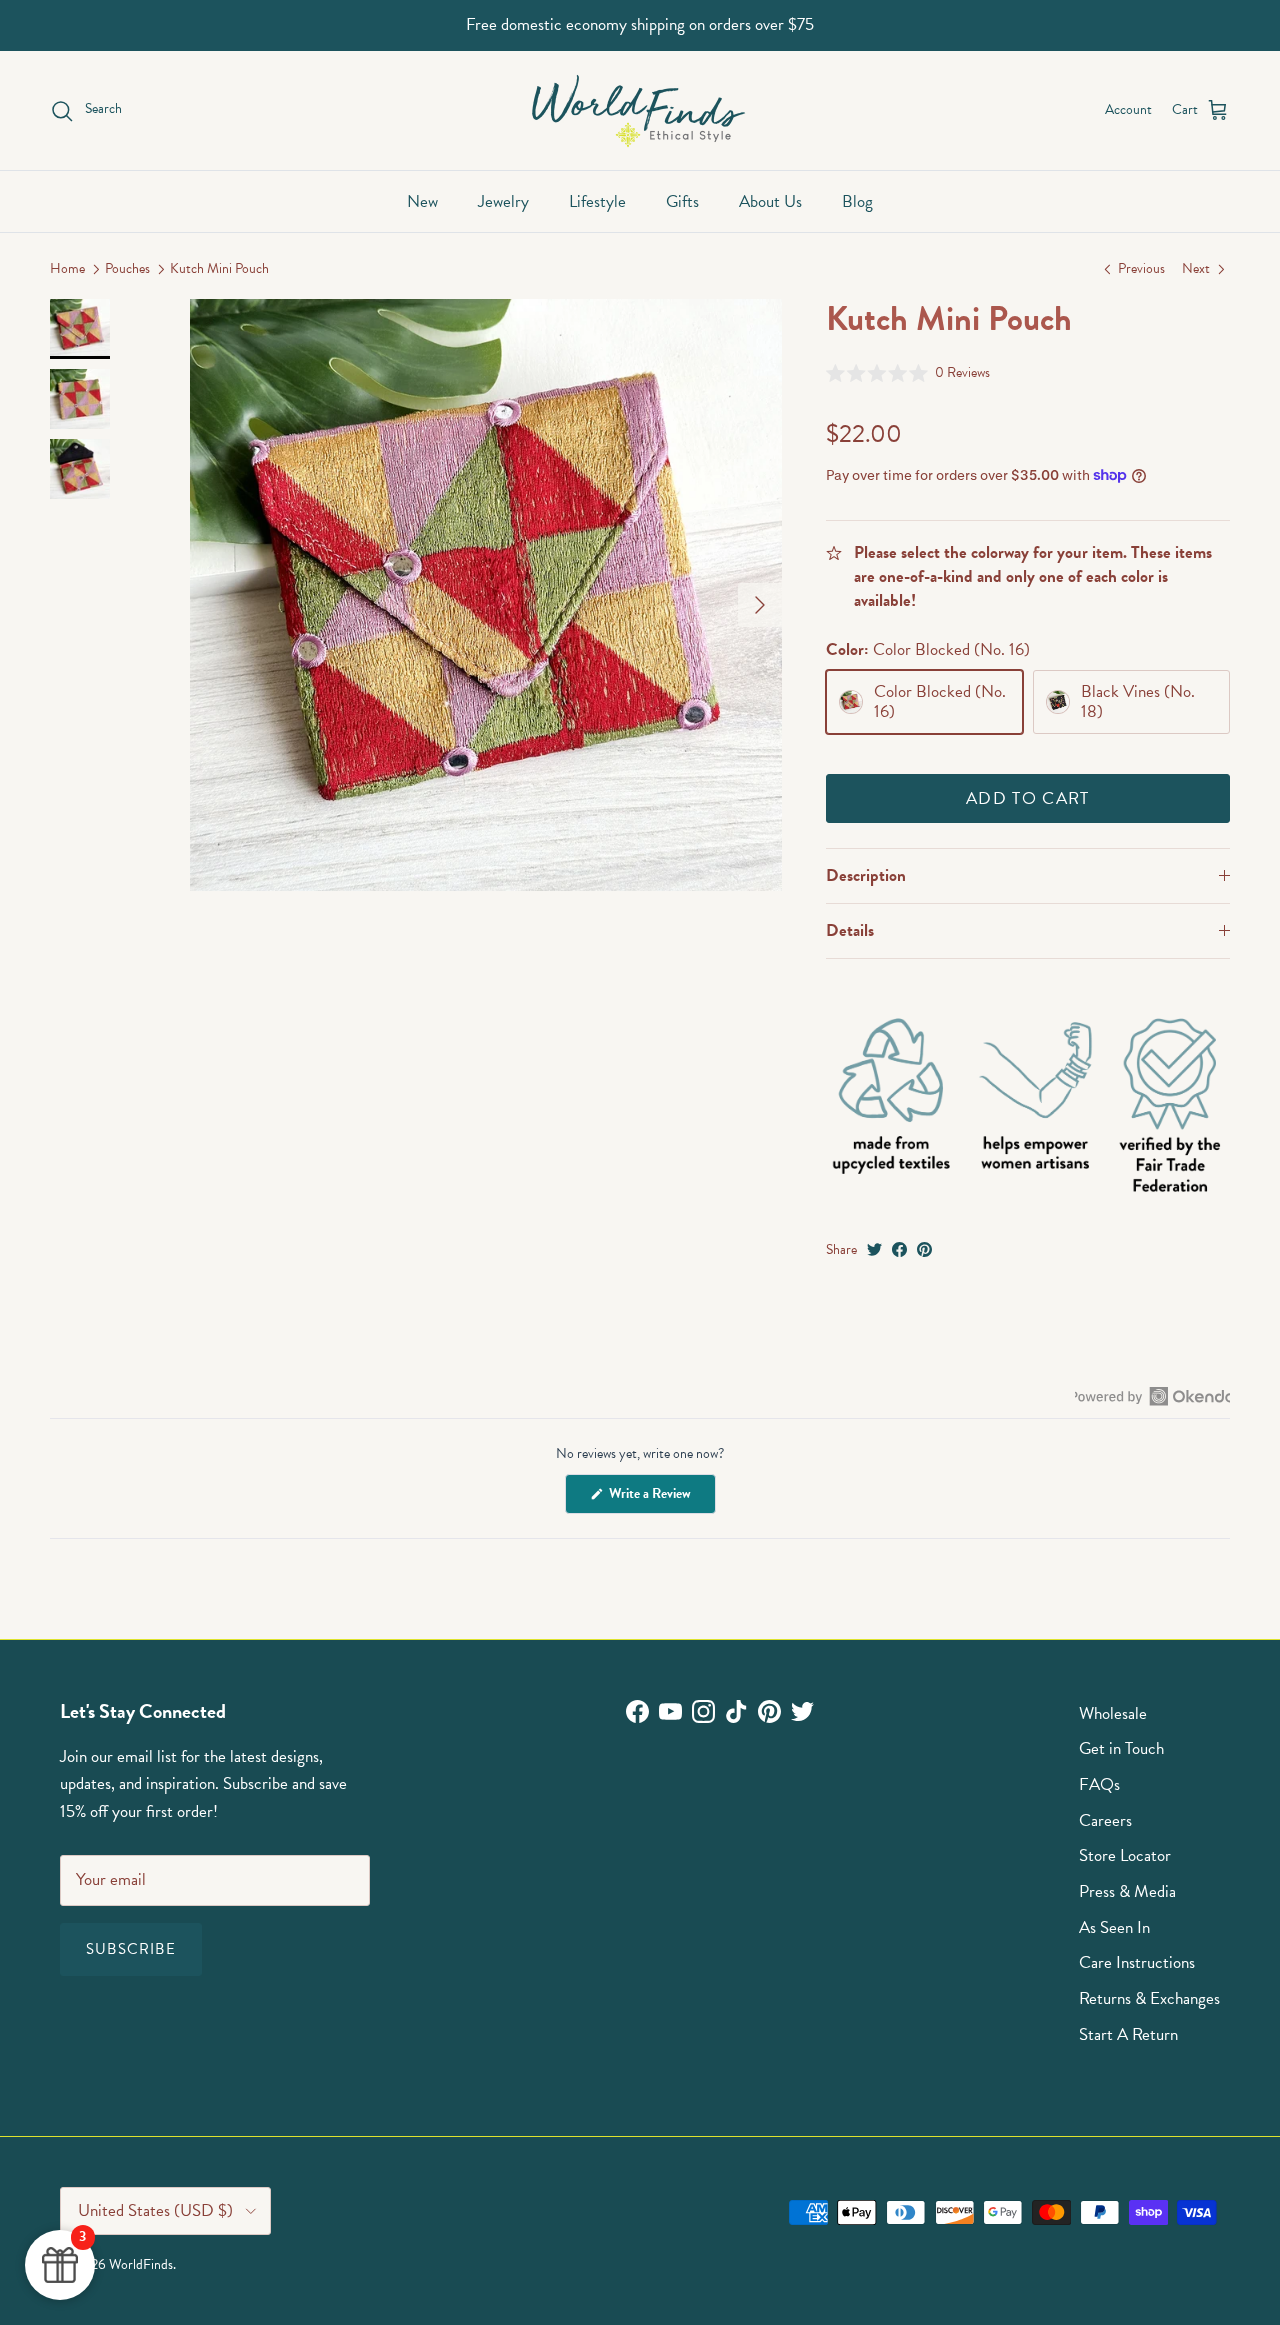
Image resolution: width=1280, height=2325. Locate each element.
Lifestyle (597, 201)
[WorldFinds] (640, 110)
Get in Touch (1121, 1748)
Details (850, 930)
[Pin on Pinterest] (924, 1249)
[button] (908, 372)
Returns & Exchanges (1149, 1998)
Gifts (682, 201)
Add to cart (1028, 798)
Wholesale (1113, 1713)
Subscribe (131, 1949)
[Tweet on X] (874, 1249)
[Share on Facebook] (899, 1249)
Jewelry (503, 201)
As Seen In (1114, 1927)
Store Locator (1125, 1855)
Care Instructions (1137, 1962)
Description (866, 875)
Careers (1105, 1820)
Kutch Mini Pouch (219, 269)
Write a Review (661, 1498)
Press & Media (1127, 1891)
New (422, 201)
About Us (770, 201)
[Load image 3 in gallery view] (486, 595)
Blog (857, 201)
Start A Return (1128, 2034)
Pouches (127, 269)
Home (67, 269)
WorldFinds (141, 2264)
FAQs (1099, 1784)
